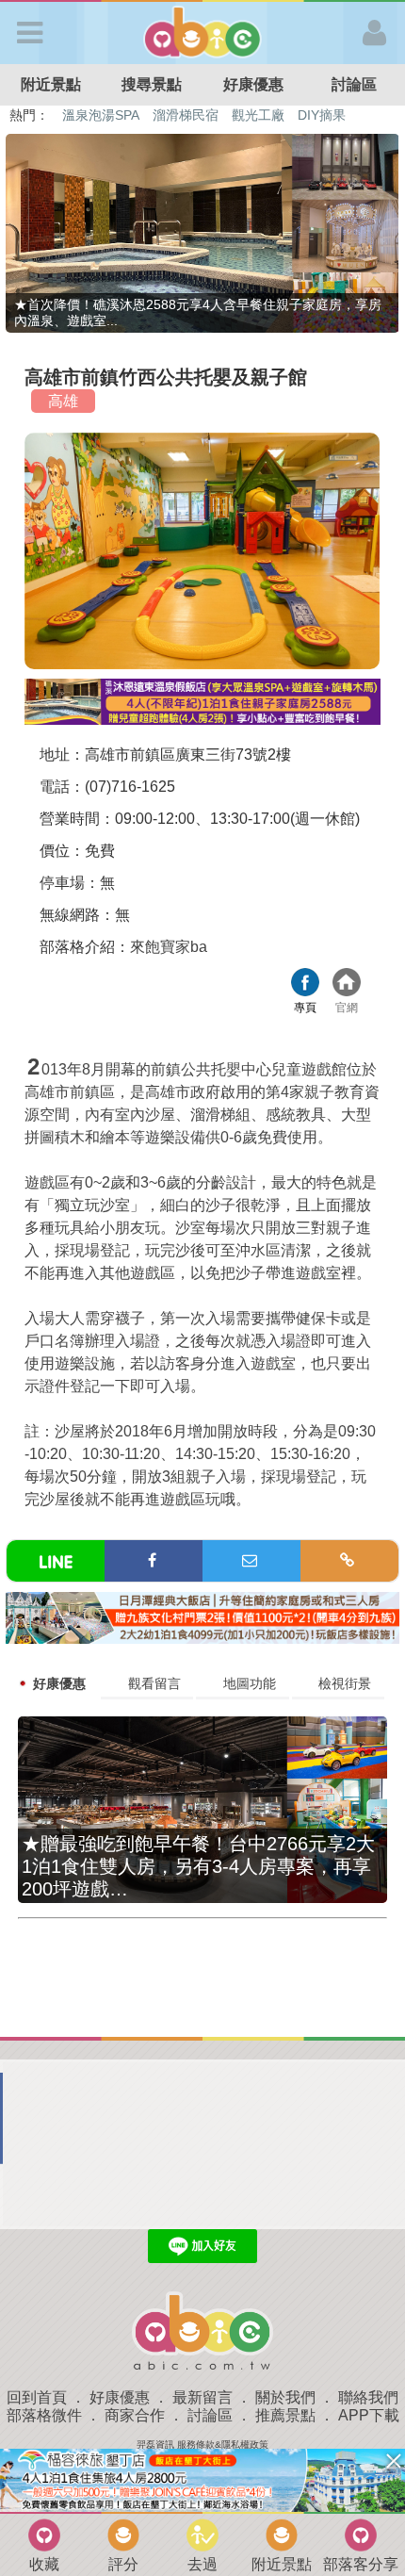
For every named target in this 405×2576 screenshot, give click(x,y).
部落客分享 (361, 2564)
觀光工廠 (258, 115)
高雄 (63, 401)
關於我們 (285, 2397)
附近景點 (51, 84)
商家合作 (135, 2415)
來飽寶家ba (169, 947)
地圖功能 (250, 1683)
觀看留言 (154, 1683)
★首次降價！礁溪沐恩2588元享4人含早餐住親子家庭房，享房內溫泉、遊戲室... (198, 312)
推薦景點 (285, 2415)
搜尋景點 (152, 84)
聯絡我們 (368, 2397)
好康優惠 (253, 84)
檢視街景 (345, 1683)
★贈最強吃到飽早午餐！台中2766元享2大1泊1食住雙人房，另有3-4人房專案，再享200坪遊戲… (198, 1866)
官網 (347, 984)
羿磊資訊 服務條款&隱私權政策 (202, 2445)
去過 (202, 2564)
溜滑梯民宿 (186, 115)
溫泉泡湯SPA (101, 115)
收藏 (44, 2564)
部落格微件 (44, 2415)
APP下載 (369, 2415)
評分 (123, 2564)
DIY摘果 (322, 115)
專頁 (305, 984)
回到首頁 (37, 2397)
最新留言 (202, 2397)
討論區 (210, 2415)
